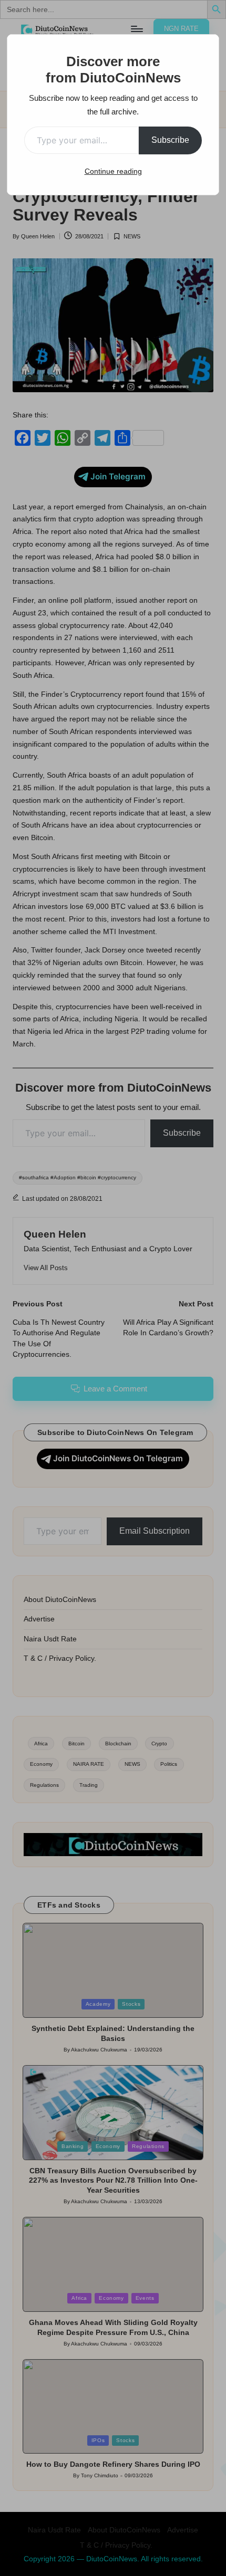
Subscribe (170, 140)
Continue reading (113, 171)
